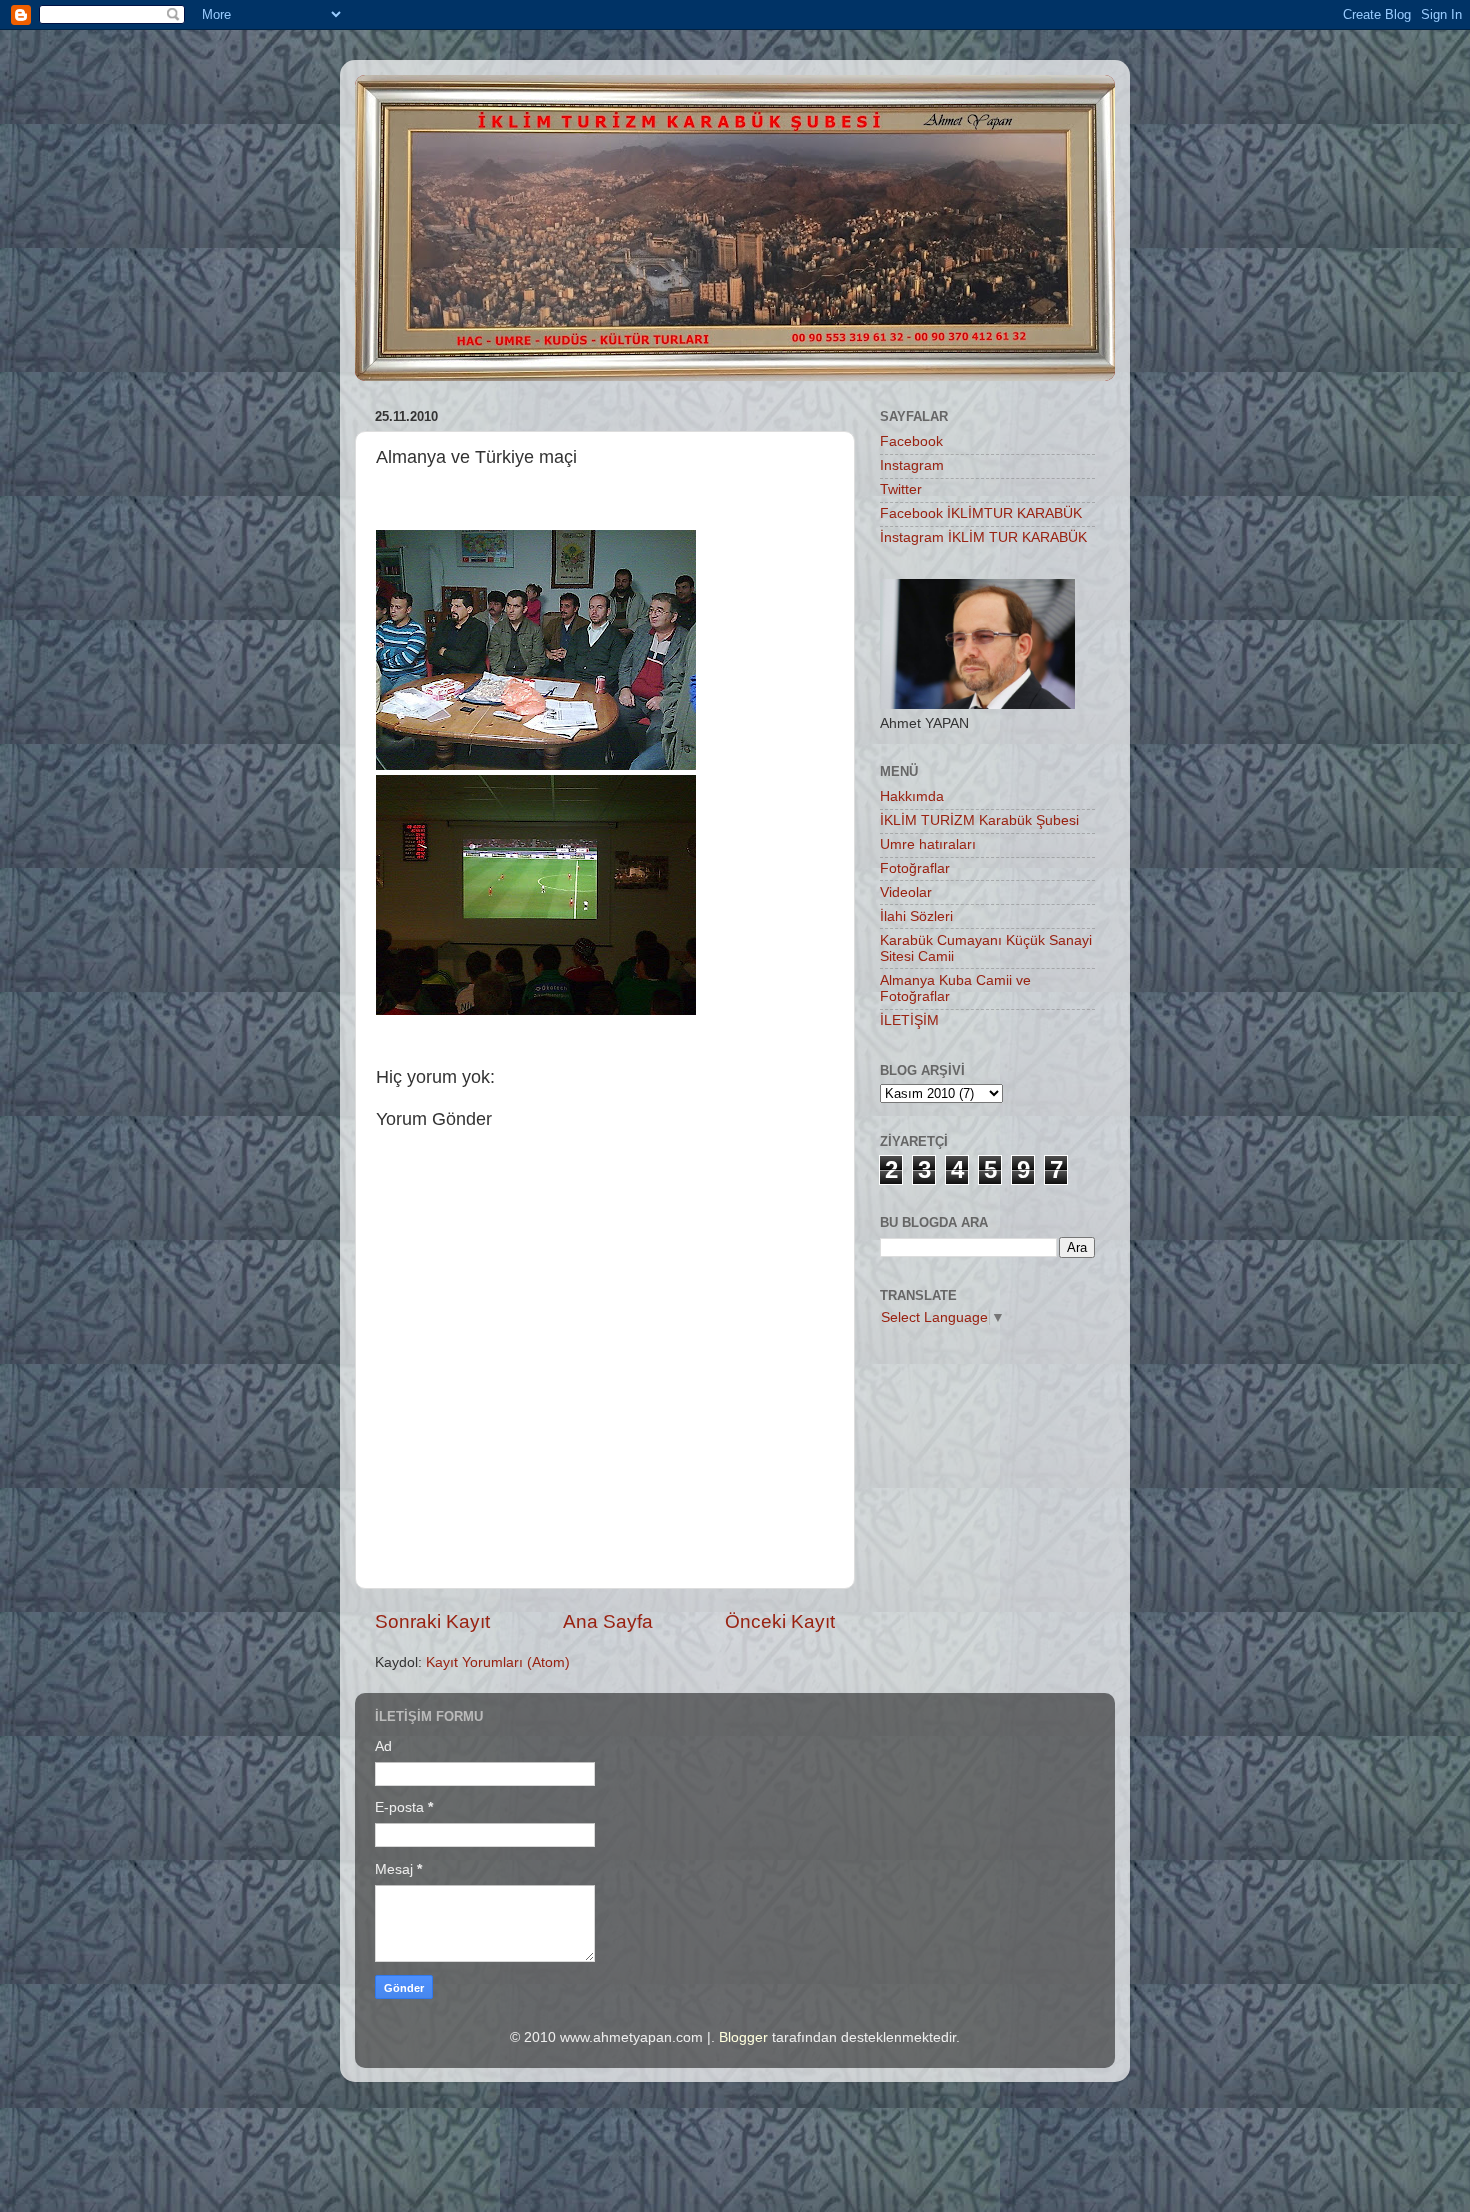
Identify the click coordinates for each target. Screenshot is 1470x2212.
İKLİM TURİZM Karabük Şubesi (979, 820)
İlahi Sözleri (916, 916)
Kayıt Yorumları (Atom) (498, 1662)
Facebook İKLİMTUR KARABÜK (981, 513)
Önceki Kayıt (780, 1621)
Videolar (906, 892)
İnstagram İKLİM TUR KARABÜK (983, 537)
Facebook (911, 441)
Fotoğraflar (915, 868)
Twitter (901, 489)
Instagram (912, 465)
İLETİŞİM (909, 1020)
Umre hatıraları (928, 844)
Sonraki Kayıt (432, 1621)
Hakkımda (912, 796)
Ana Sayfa (608, 1621)
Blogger (743, 2037)
